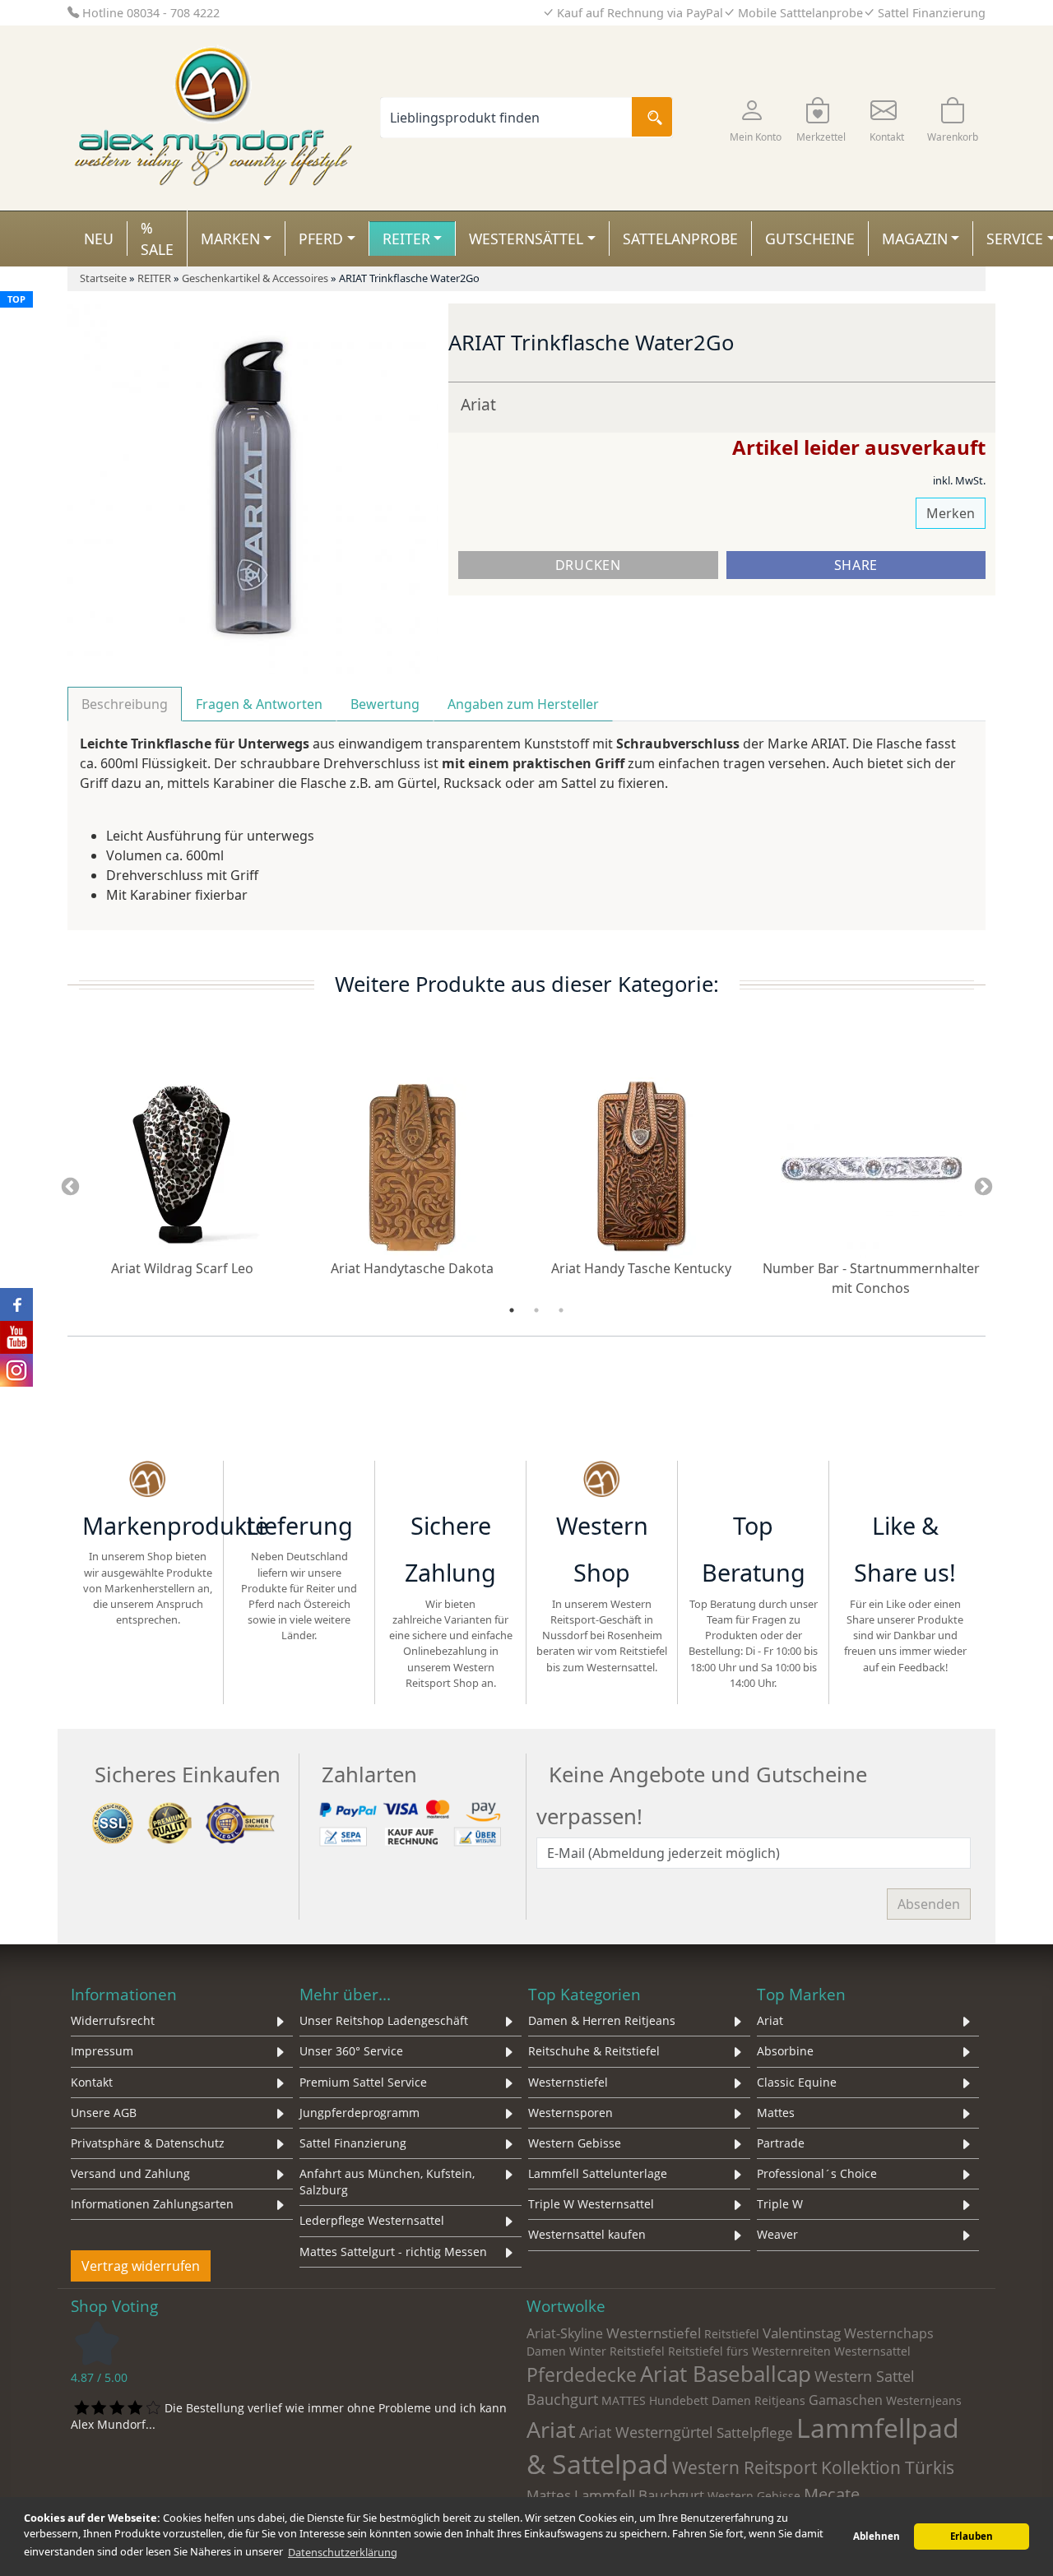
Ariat (478, 404)
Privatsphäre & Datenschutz (148, 2143)
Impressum (102, 2051)
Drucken (588, 565)
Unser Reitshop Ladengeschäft (384, 2020)
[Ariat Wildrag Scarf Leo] (183, 1166)
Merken (951, 513)
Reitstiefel (732, 2334)
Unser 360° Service (351, 2051)
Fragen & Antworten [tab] (259, 704)
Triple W (780, 2204)
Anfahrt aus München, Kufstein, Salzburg (387, 2182)
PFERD (321, 239)
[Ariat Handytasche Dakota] (412, 1166)
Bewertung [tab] (385, 704)
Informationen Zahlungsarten (152, 2204)
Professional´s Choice (817, 2173)
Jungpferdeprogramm (360, 2113)
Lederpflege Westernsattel (372, 2220)
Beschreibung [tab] (125, 704)
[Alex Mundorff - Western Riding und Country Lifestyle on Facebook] (16, 1304)
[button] (755, 118)
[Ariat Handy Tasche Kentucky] (642, 1166)
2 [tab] (536, 1310)
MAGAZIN (915, 239)
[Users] (753, 1481)
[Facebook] (861, 1481)
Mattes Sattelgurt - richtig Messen (393, 2252)
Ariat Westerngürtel (646, 2432)
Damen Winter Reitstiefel (596, 2351)
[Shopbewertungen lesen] (97, 2342)
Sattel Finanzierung (353, 2143)
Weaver (777, 2234)
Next (983, 1188)
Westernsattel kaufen (587, 2234)
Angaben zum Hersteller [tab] (523, 704)
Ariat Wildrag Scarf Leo (182, 1268)
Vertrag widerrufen (141, 2266)
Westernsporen (571, 2113)
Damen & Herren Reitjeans (602, 2020)
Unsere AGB (104, 2113)
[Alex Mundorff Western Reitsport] (148, 1481)
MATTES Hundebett (655, 2400)
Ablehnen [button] (877, 2536)
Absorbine (785, 2051)
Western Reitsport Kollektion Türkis (813, 2467)
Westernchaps (889, 2333)
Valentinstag (802, 2333)
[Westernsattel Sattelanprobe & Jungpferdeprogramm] (602, 1481)
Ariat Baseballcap (726, 2374)
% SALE (157, 239)
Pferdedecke (582, 2374)
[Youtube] (949, 1481)
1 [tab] (512, 1310)
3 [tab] (561, 1310)
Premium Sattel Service (363, 2082)
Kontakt (92, 2082)
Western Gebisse (575, 2143)
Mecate (832, 2494)
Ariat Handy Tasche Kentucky (641, 1268)
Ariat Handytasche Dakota (412, 1268)
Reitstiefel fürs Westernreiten (749, 2351)
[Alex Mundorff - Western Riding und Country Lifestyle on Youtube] (16, 1337)
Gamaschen (846, 2400)
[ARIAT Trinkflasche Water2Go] (253, 487)
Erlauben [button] (972, 2536)
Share (856, 565)
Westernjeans (924, 2400)
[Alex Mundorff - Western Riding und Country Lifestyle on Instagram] (16, 1370)
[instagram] (905, 1481)
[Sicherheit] (186, 1822)
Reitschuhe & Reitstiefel (594, 2051)
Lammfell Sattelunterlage (598, 2173)
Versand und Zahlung (130, 2173)
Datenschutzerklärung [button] (343, 2552)
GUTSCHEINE (810, 239)
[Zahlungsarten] (413, 1822)
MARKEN (230, 239)
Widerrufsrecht (113, 2020)
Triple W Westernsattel (591, 2204)
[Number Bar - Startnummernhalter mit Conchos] (871, 1166)
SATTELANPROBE (680, 239)
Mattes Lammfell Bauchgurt (615, 2495)
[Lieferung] (299, 1481)
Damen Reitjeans (758, 2400)
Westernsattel (872, 2351)
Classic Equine (797, 2082)
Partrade (781, 2143)
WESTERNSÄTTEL (526, 239)
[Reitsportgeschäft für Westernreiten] (450, 1481)
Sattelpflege (755, 2432)
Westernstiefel (568, 2082)
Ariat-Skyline (565, 2333)
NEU (99, 239)
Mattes (776, 2113)
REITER (406, 239)
